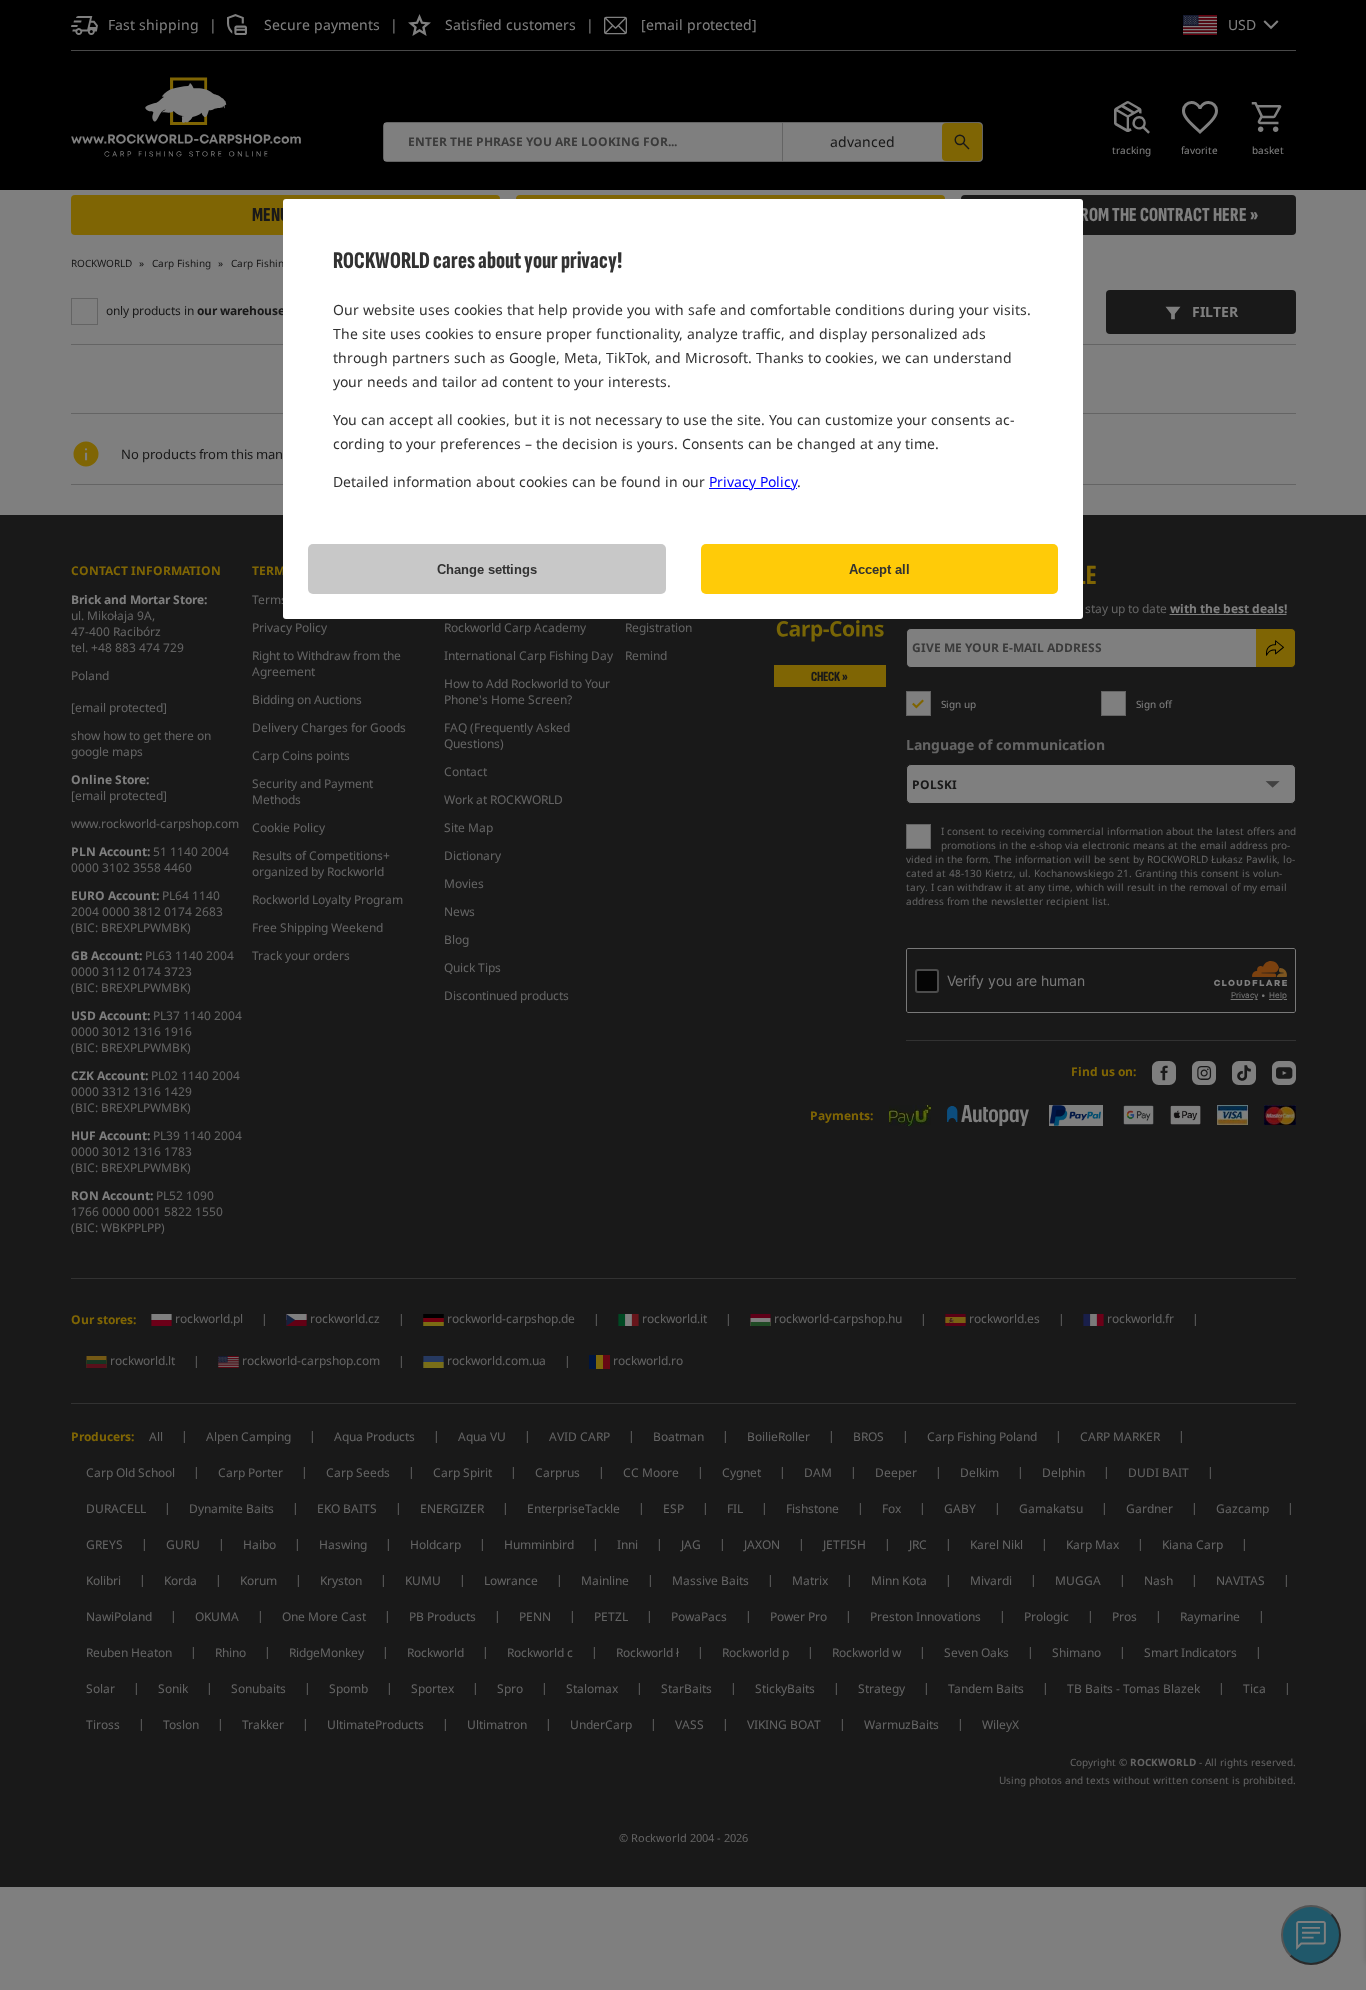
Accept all (879, 569)
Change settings (487, 569)
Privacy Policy (753, 481)
